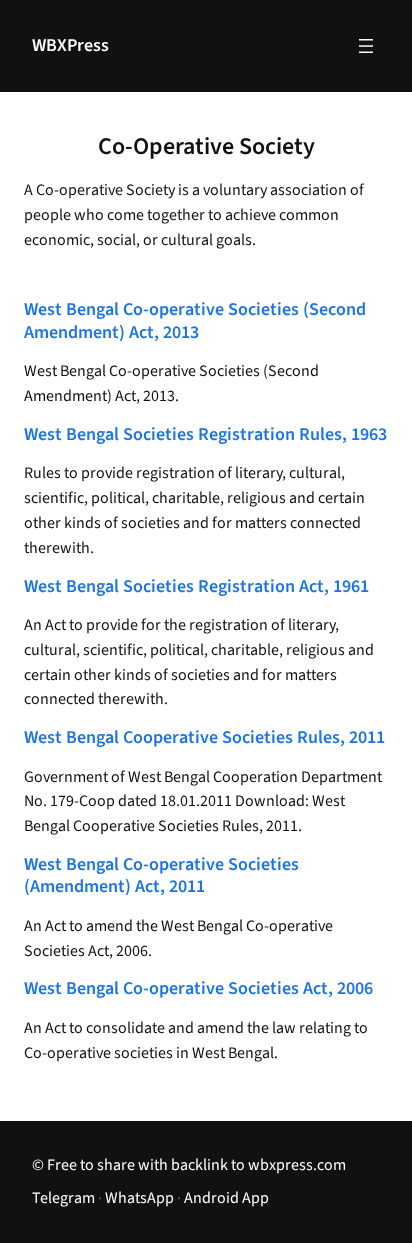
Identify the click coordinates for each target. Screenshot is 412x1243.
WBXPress (70, 45)
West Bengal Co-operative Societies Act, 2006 (198, 989)
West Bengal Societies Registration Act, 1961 (196, 587)
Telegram (63, 1198)
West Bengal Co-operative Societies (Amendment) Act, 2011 (161, 876)
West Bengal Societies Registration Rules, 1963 (205, 435)
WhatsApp (139, 1198)
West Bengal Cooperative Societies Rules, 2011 (204, 738)
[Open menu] (366, 46)
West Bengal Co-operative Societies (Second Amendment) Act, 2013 (195, 321)
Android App (226, 1198)
